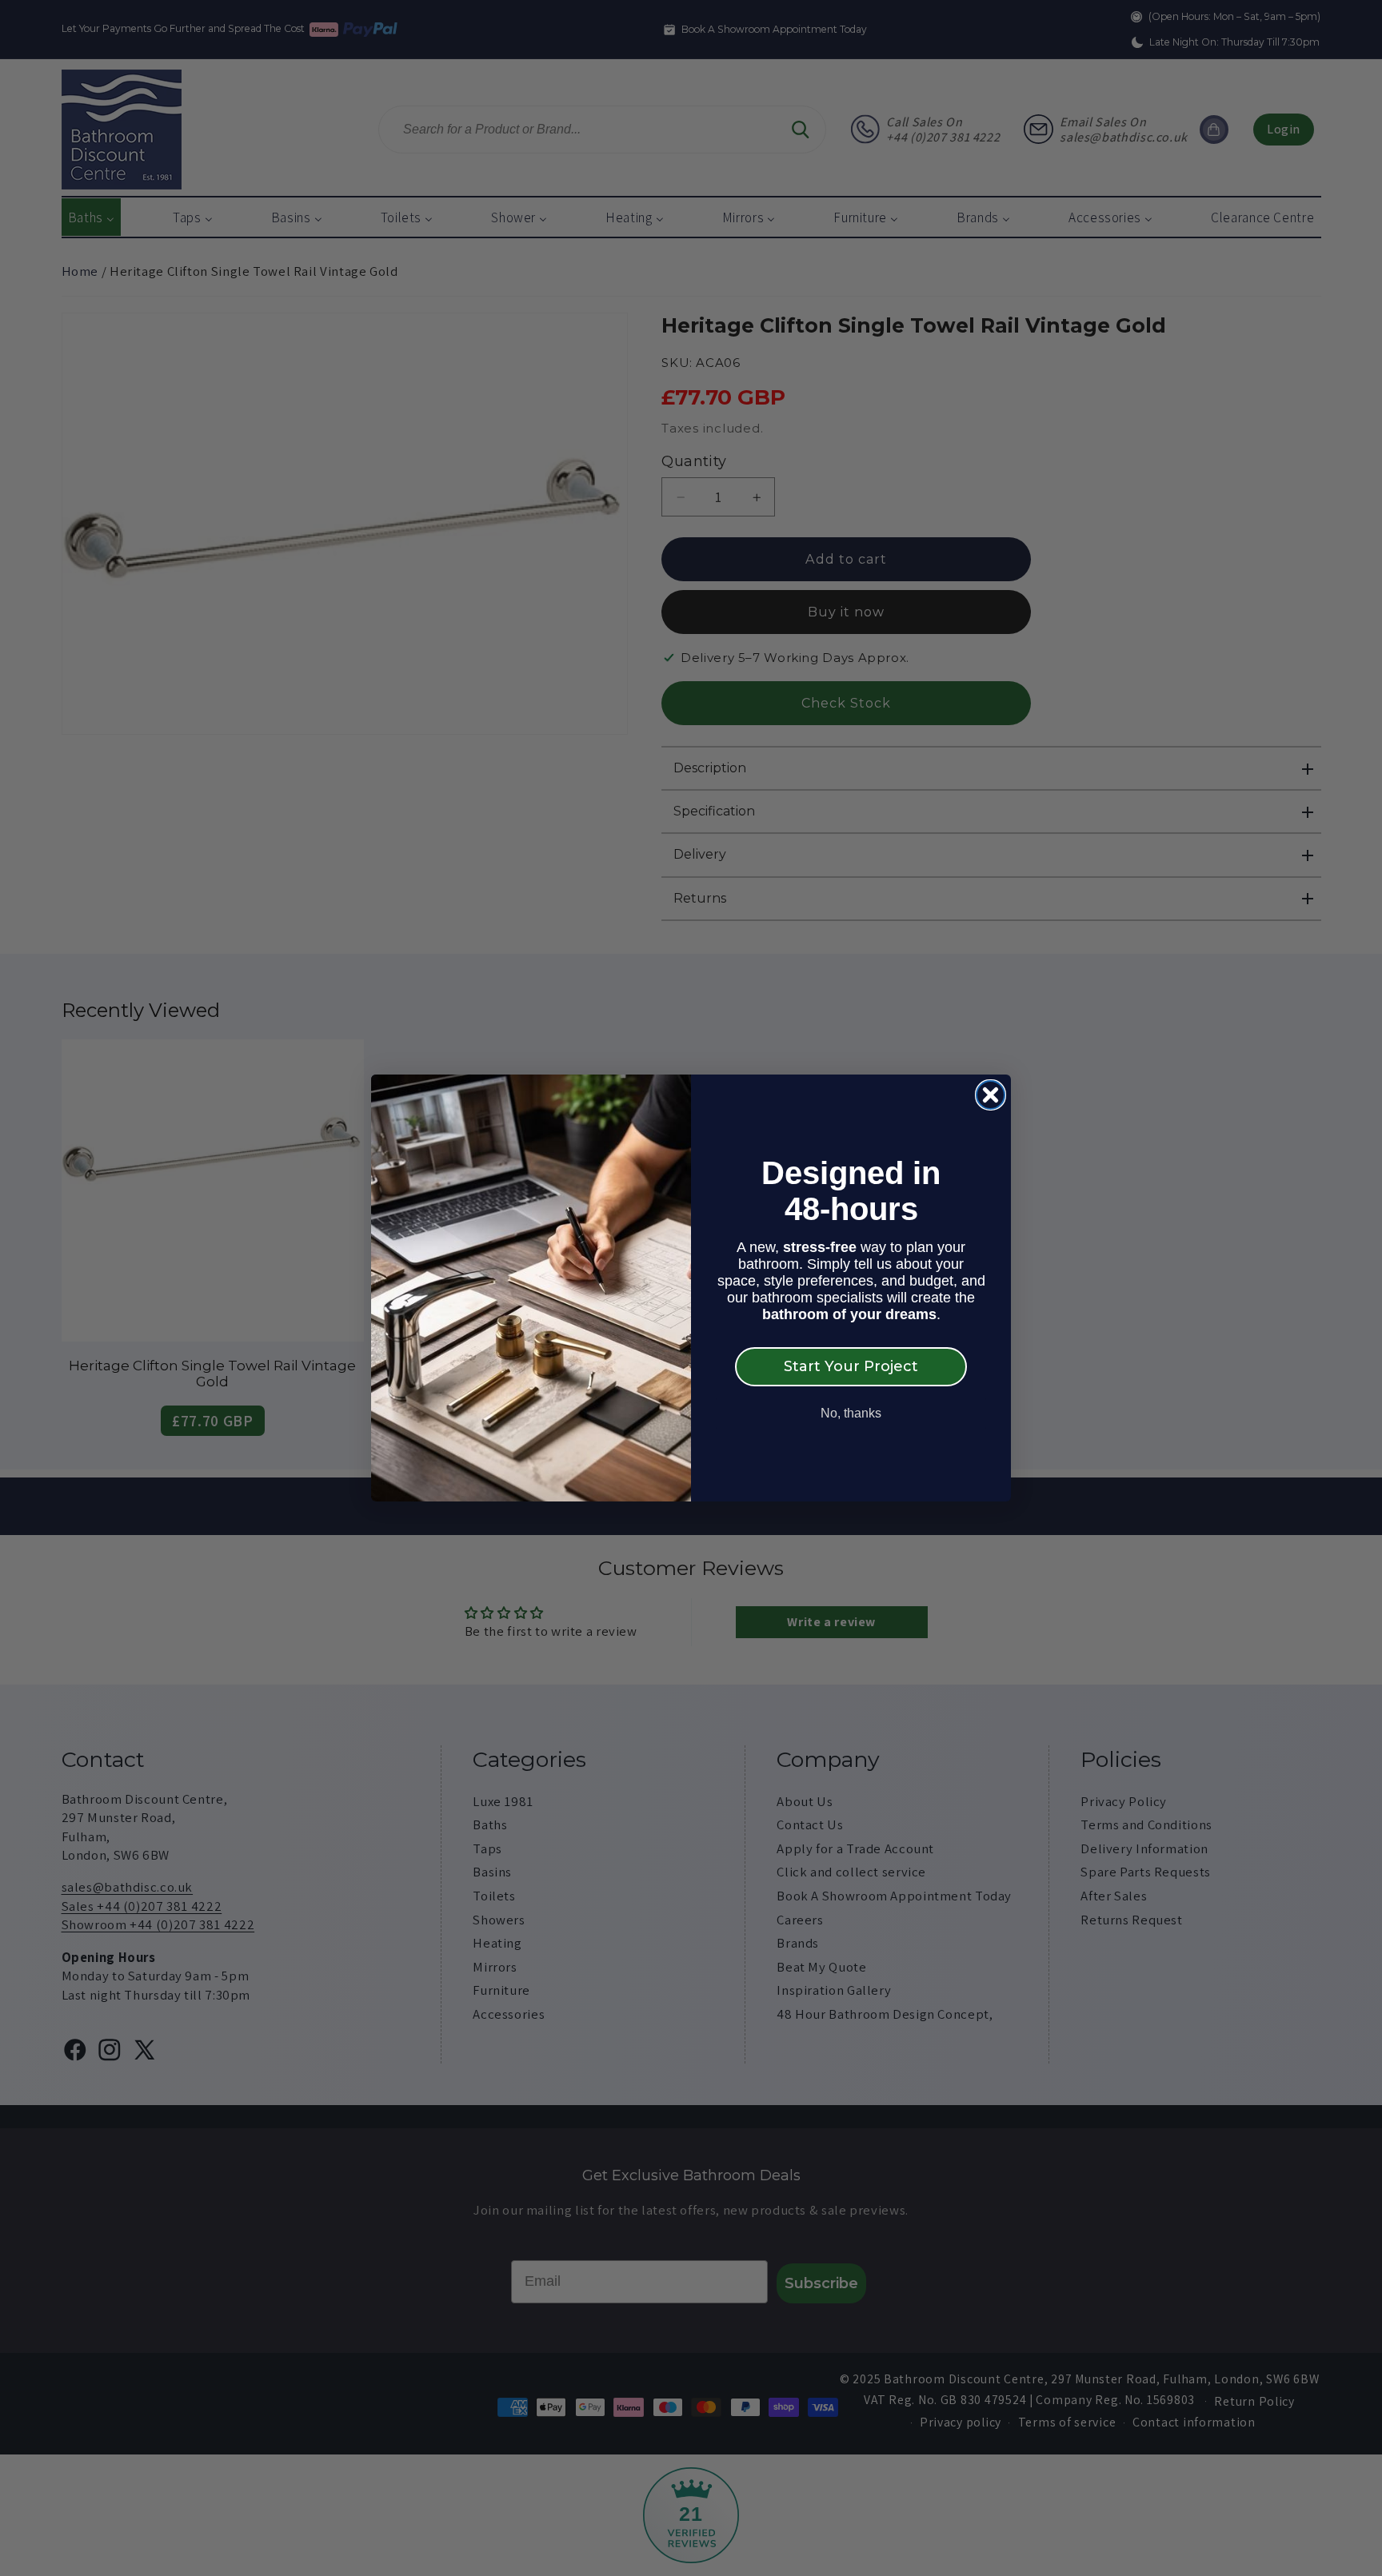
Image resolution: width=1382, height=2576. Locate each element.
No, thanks (851, 1413)
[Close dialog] (991, 1095)
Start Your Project (851, 1366)
